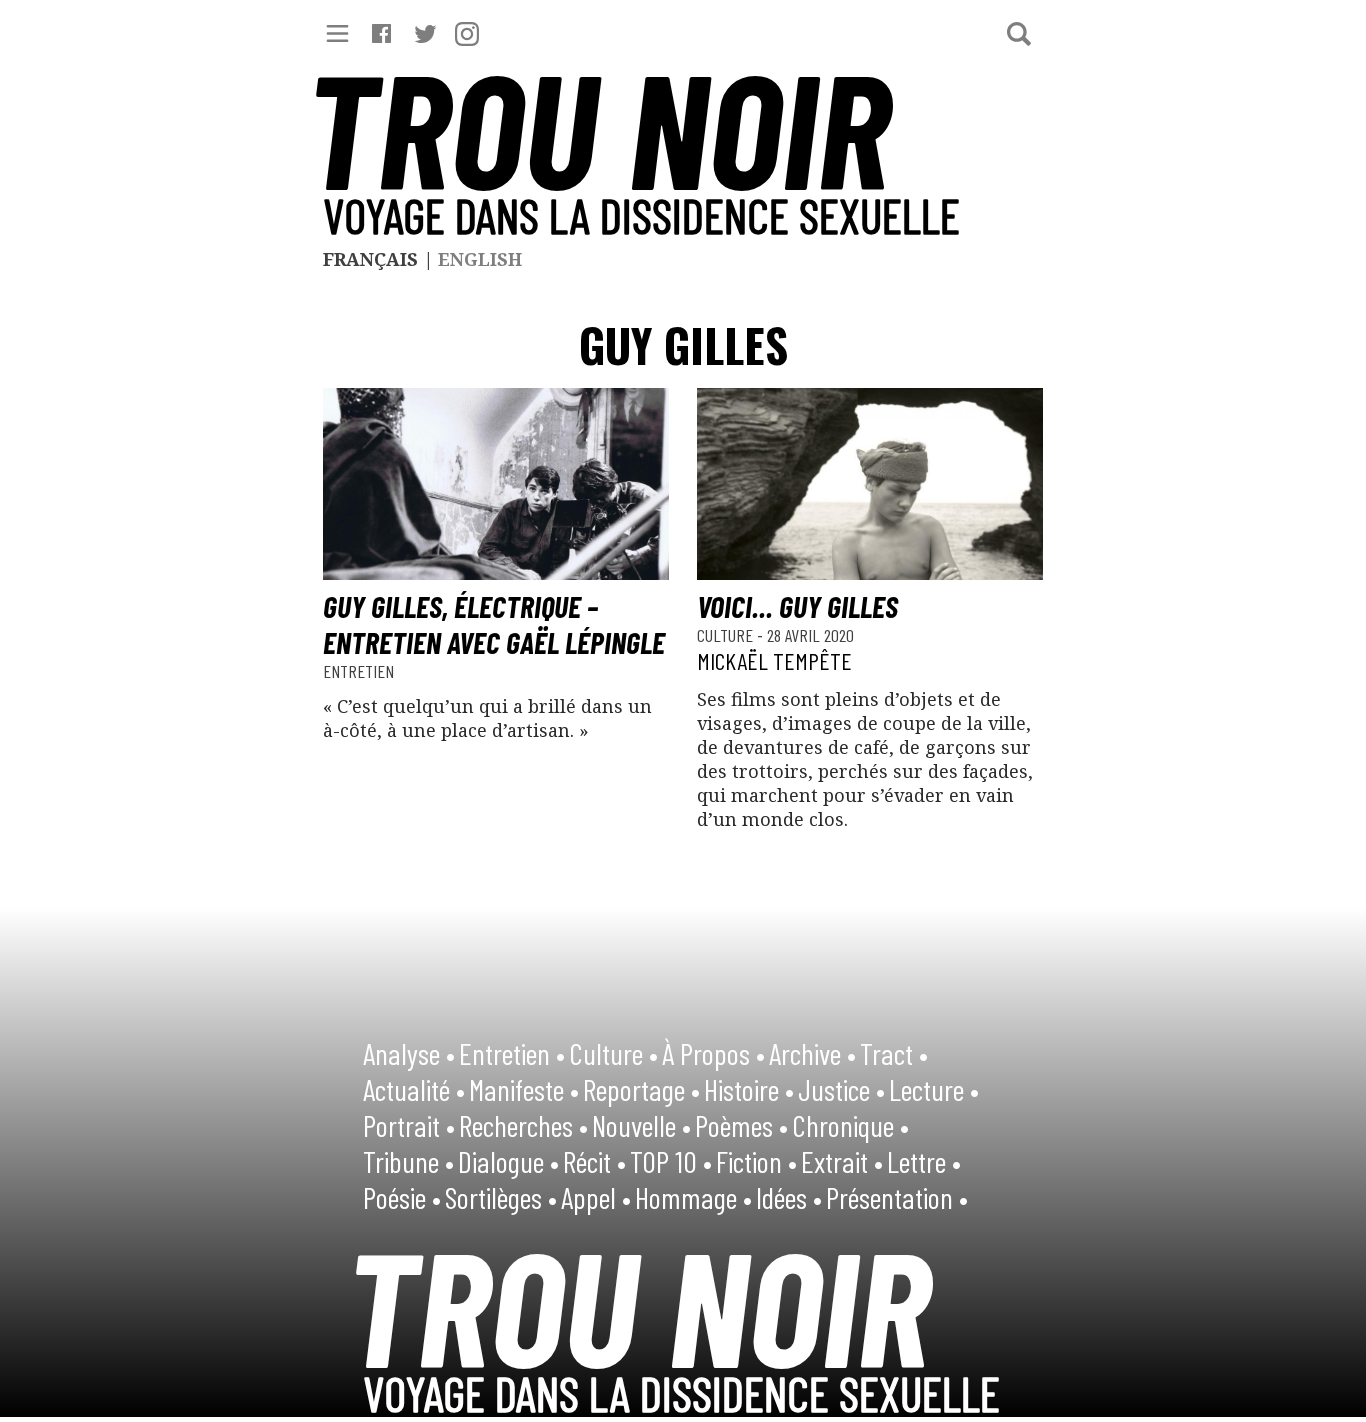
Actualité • (414, 1089)
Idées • (789, 1197)
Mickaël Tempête (774, 660)
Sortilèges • (501, 1197)
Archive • (812, 1053)
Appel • (596, 1197)
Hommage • (693, 1197)
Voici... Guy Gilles (797, 606)
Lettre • (924, 1161)
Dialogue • (508, 1161)
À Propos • (713, 1053)
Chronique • (850, 1125)
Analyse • (409, 1053)
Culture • (613, 1053)
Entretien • (512, 1053)
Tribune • (408, 1161)
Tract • (894, 1053)
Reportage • (641, 1089)
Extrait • (842, 1161)
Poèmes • (741, 1125)
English (480, 259)
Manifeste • (524, 1089)
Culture (727, 635)
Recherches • (523, 1125)
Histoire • (749, 1089)
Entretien (358, 671)
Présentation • (897, 1197)
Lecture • (934, 1089)
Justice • (841, 1089)
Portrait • (409, 1125)
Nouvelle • (641, 1125)
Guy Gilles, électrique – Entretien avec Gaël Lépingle (494, 624)
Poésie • (402, 1197)
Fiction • (756, 1161)
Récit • (594, 1161)
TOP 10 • (671, 1161)
